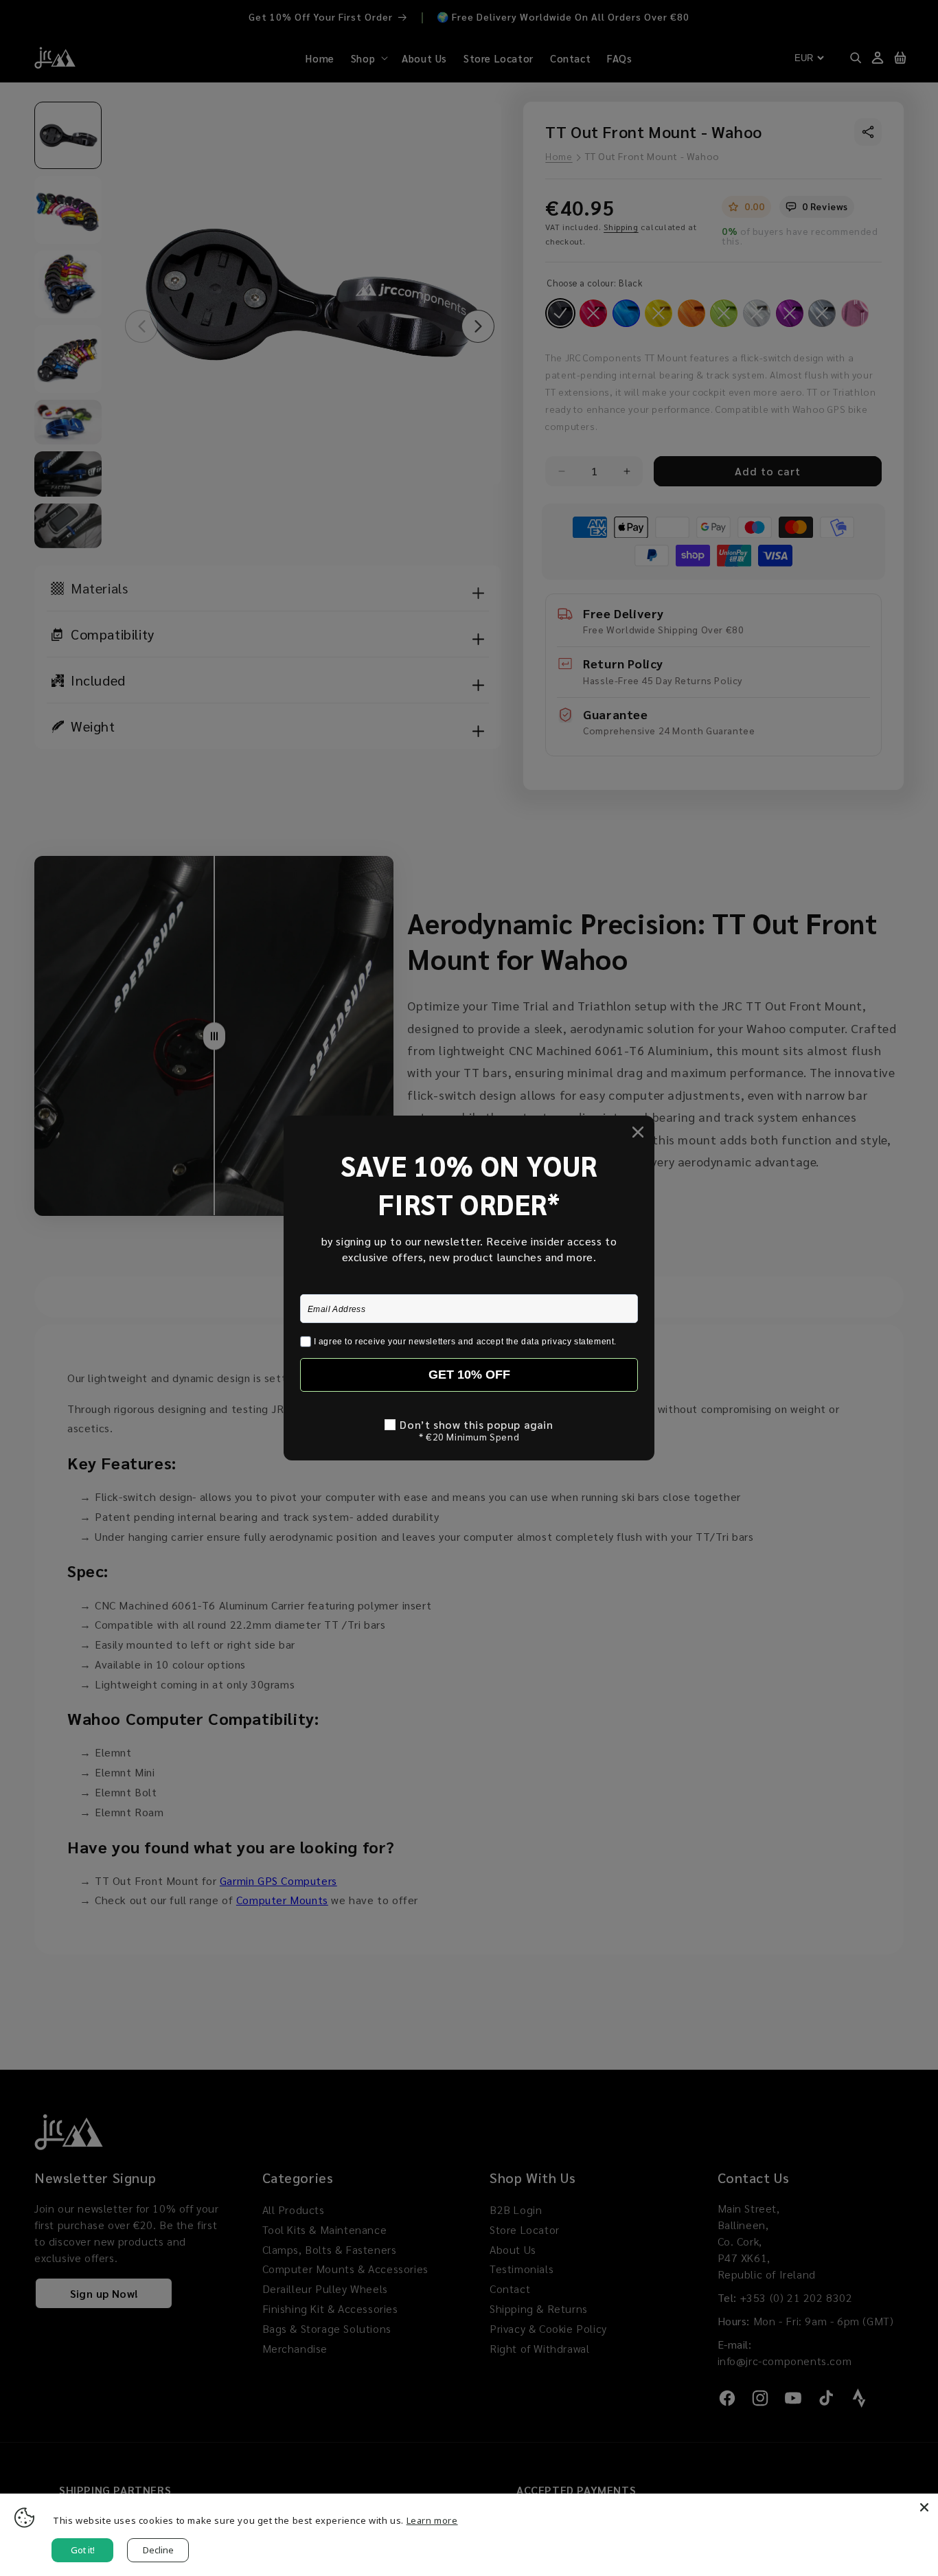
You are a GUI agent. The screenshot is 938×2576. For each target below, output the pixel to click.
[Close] (924, 2507)
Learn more (432, 2520)
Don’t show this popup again (476, 1425)
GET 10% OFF (469, 1375)
